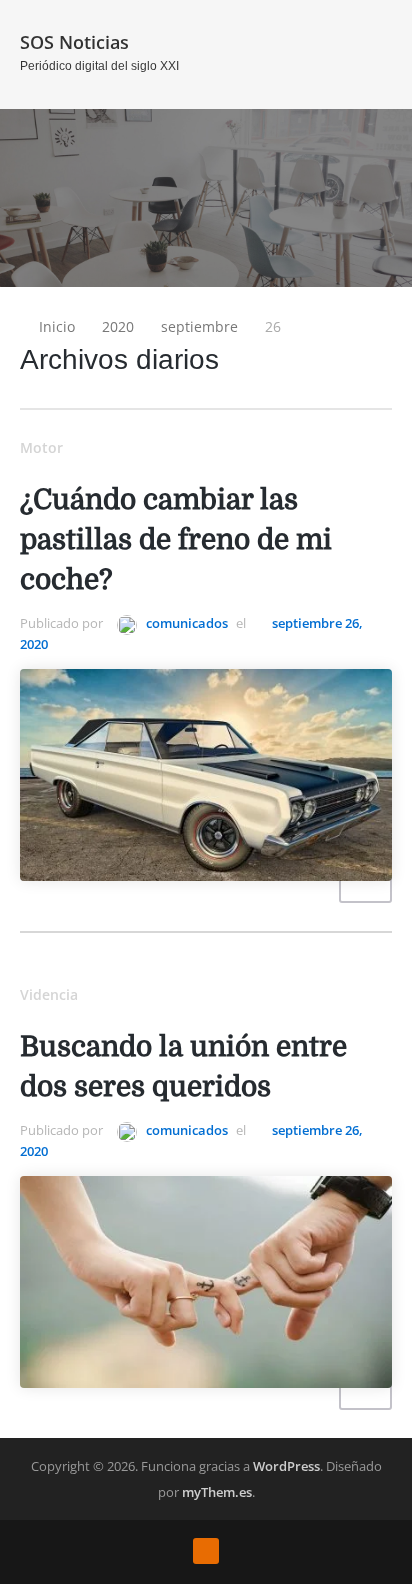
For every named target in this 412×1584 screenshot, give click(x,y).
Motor (41, 447)
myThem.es (217, 1492)
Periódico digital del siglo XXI (99, 66)
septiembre (199, 326)
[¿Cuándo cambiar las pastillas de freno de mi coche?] (206, 775)
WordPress (286, 1466)
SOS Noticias (74, 42)
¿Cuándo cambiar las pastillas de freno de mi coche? (176, 540)
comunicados (185, 623)
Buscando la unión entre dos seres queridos (183, 1067)
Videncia (49, 994)
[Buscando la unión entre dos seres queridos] (206, 1282)
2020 (118, 326)
